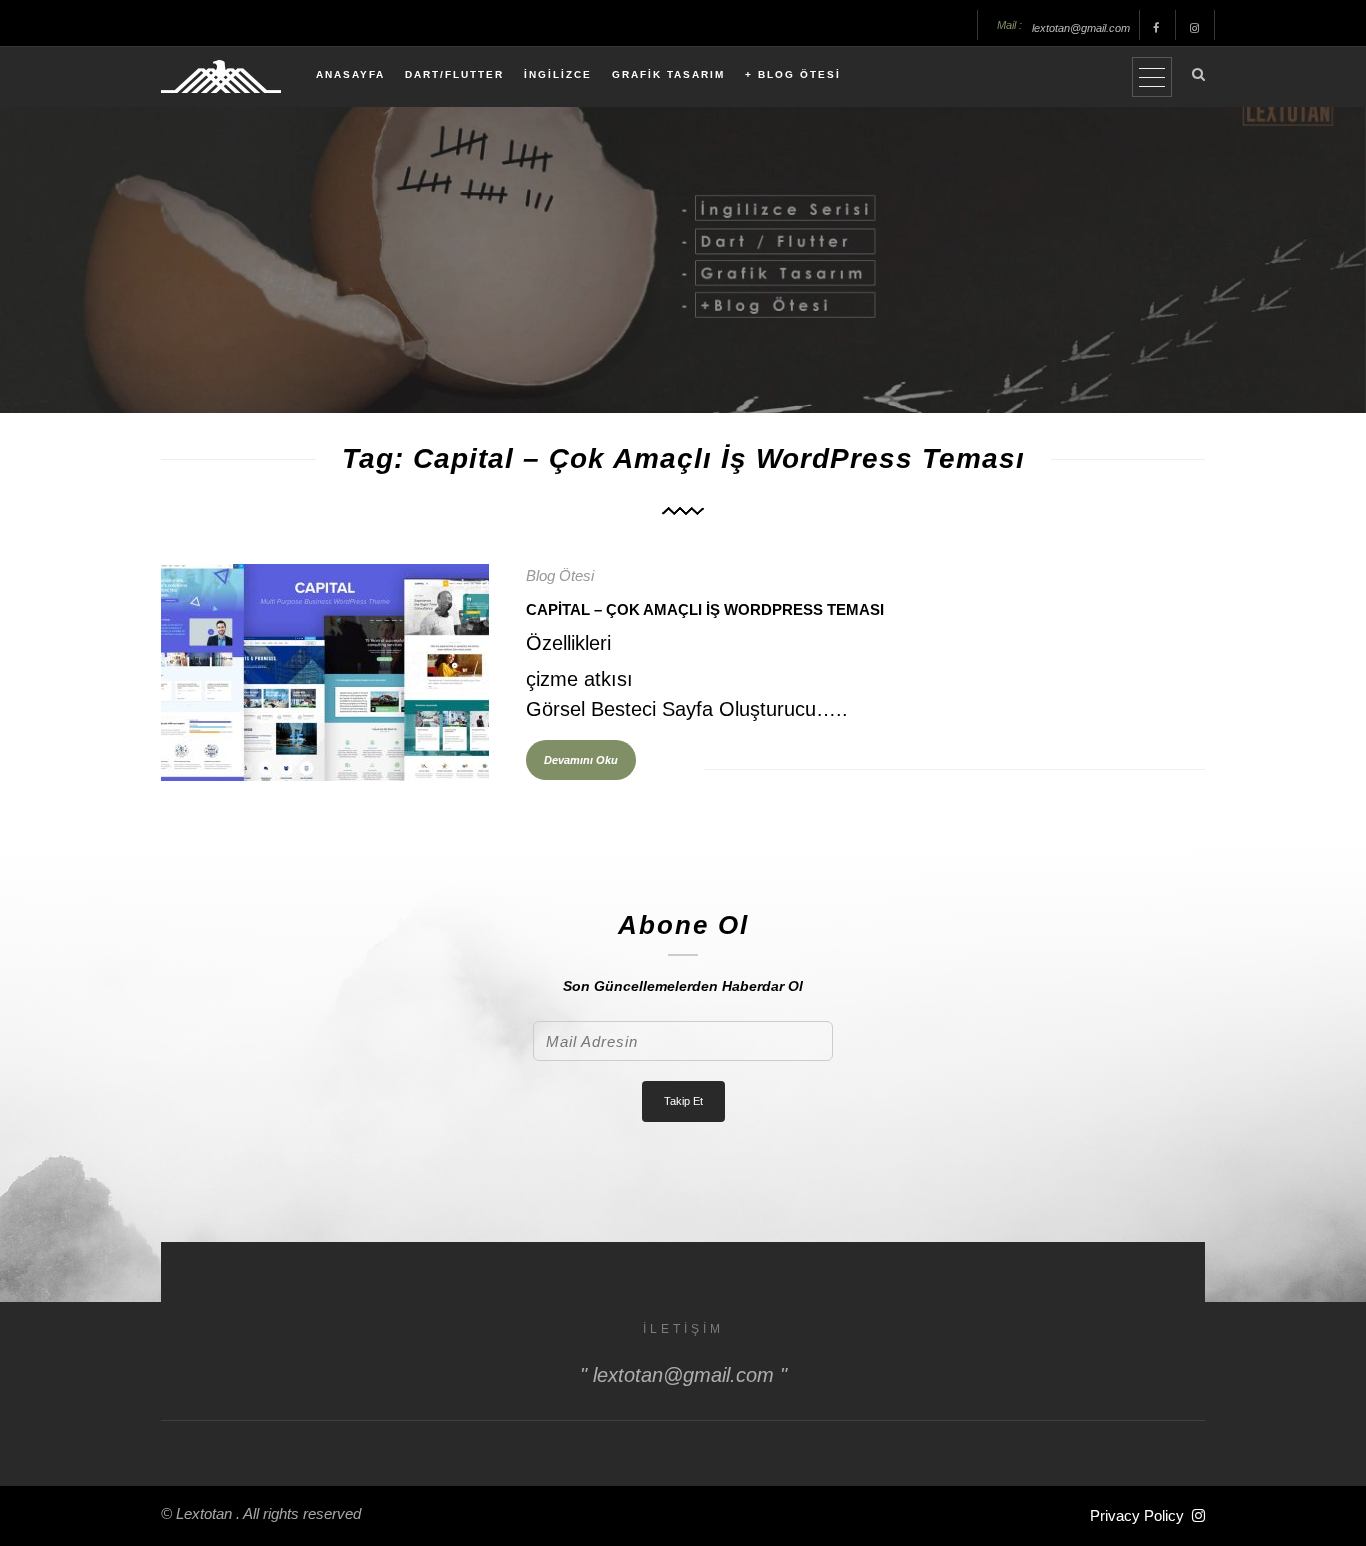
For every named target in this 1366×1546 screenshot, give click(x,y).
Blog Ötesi (560, 575)
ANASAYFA (350, 74)
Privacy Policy (1137, 1515)
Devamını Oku (581, 760)
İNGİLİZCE (558, 74)
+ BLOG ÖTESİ (793, 74)
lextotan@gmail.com (1081, 28)
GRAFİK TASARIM (668, 74)
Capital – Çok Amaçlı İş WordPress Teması (705, 609)
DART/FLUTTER (454, 74)
